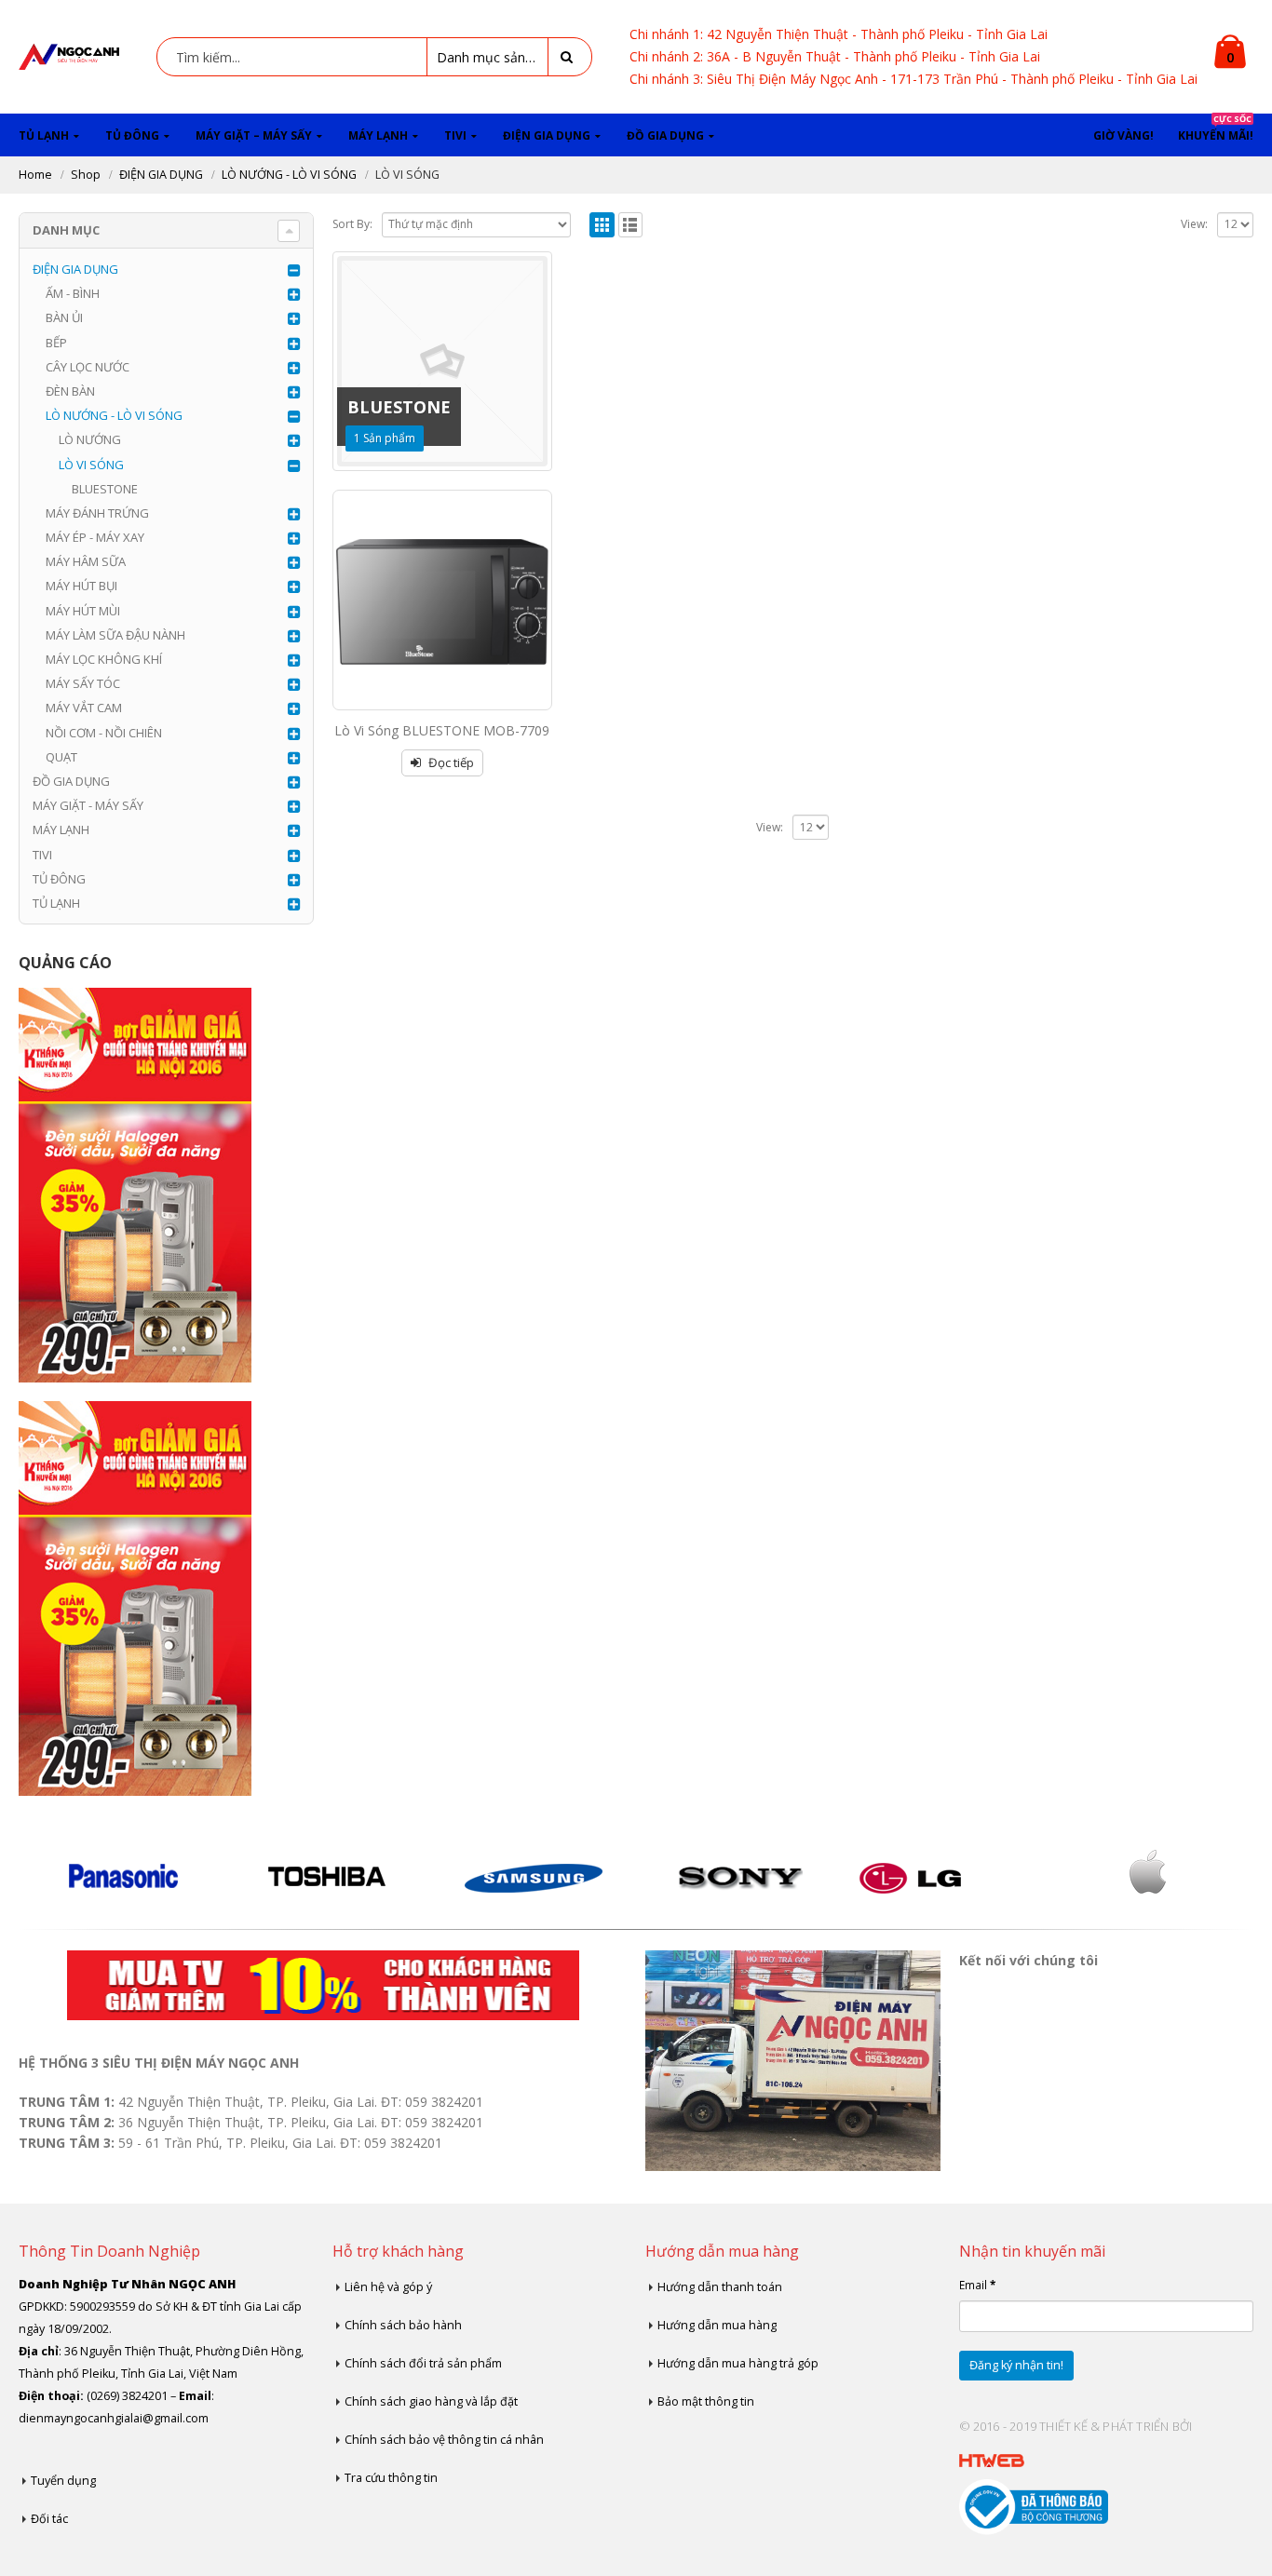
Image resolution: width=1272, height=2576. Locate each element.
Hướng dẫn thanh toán (720, 2287)
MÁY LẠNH (378, 135)
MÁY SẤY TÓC (83, 683)
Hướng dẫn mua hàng (717, 2325)
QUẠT (61, 757)
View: (1194, 224)
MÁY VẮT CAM (84, 708)
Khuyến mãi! (1216, 128)
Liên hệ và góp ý (388, 2287)
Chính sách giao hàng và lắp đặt (431, 2401)
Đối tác (49, 2519)
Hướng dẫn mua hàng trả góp (738, 2363)
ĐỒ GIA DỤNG (665, 135)
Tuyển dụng (63, 2481)
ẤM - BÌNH (73, 293)
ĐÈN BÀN (70, 391)
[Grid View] (602, 225)
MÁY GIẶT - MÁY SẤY (88, 805)
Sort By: (352, 224)
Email (977, 2285)
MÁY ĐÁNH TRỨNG (97, 513)
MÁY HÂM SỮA (86, 561)
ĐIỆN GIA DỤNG (547, 135)
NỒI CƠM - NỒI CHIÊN (104, 733)
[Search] (570, 57)
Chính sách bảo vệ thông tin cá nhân (444, 2440)
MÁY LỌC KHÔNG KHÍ (104, 659)
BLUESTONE (105, 489)
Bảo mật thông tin (706, 2401)
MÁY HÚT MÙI (83, 611)
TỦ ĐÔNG (132, 135)
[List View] (631, 225)
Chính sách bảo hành (403, 2325)
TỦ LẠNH (44, 135)
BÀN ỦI (64, 317)
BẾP (56, 343)
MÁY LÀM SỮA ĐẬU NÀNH (115, 635)
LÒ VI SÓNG (91, 465)
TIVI (455, 135)
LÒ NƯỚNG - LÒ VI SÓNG (114, 415)
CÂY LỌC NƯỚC (88, 367)
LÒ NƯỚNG (90, 439)
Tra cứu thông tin (391, 2478)
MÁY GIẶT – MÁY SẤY (254, 135)
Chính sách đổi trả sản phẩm (423, 2363)
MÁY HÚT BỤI (81, 586)
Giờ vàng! (1123, 135)
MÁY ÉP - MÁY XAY (95, 537)
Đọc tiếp (451, 762)
